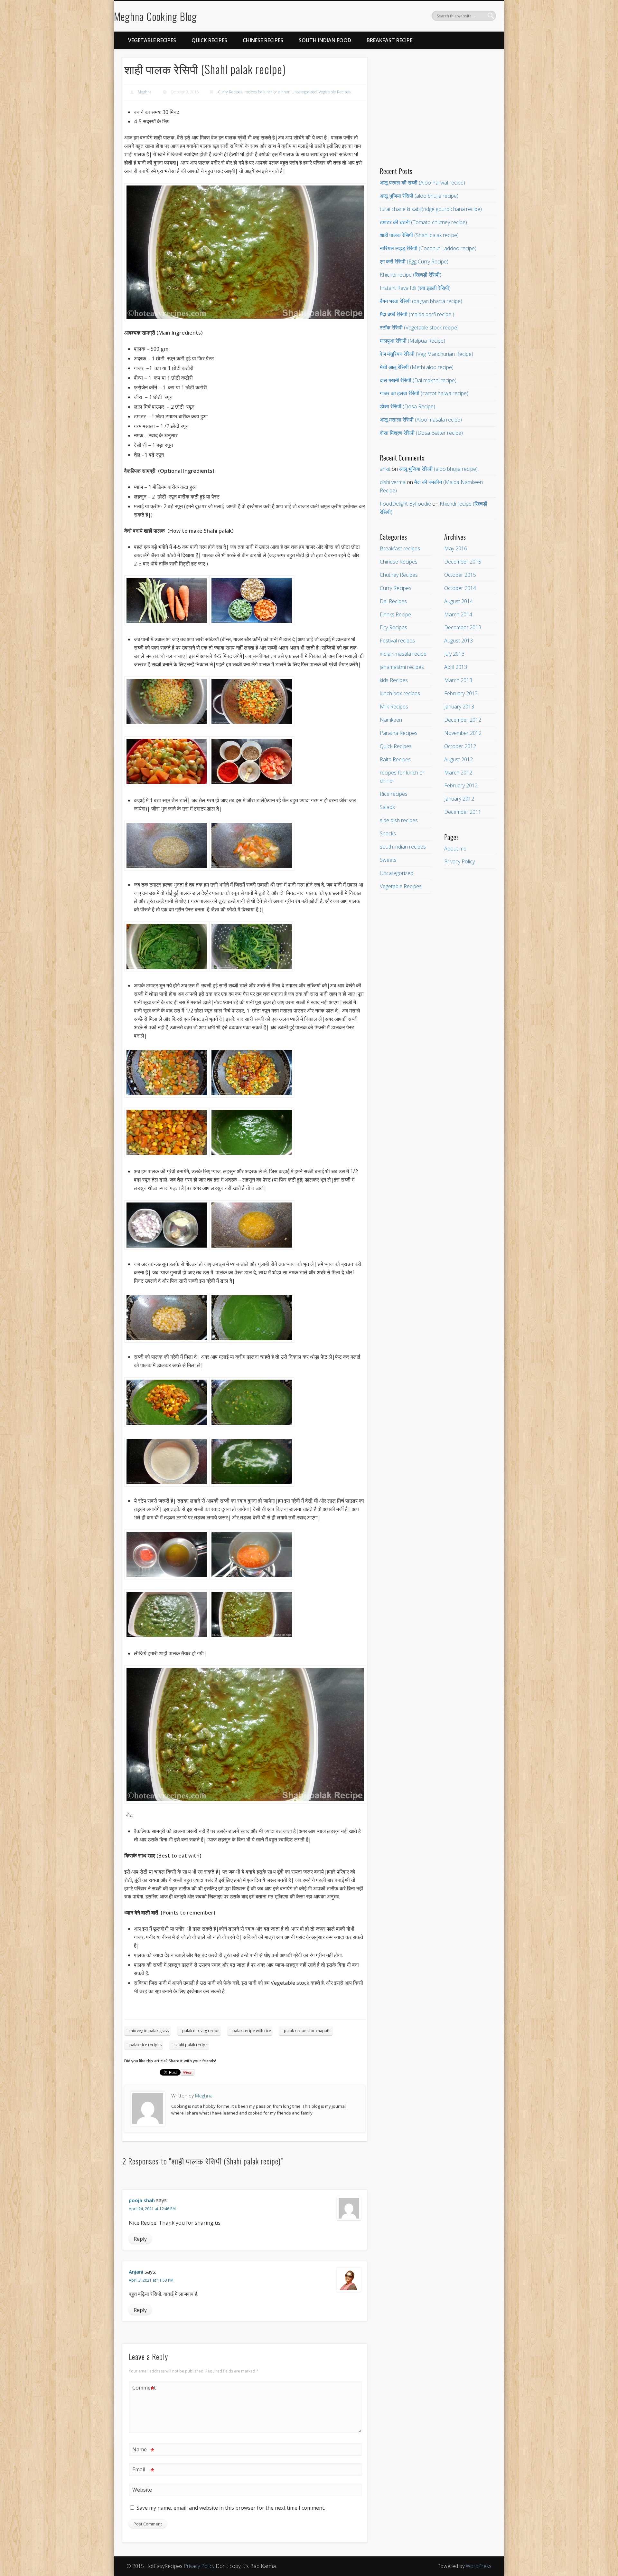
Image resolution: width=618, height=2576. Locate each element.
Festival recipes (397, 641)
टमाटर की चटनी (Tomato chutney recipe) (423, 222)
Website (142, 2490)
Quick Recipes (209, 40)
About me (455, 849)
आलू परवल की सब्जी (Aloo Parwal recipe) (422, 183)
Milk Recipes (394, 707)
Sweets (388, 860)
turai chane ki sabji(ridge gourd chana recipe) (431, 209)
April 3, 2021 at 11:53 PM (151, 2280)
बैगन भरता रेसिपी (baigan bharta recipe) (421, 301)
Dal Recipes (393, 601)
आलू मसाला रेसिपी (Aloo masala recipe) (421, 420)
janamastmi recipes (402, 667)
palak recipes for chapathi (308, 2031)
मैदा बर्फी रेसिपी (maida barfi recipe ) (417, 314)
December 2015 (463, 562)
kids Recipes (394, 680)
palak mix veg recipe (201, 2031)
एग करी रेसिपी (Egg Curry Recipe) (414, 261)
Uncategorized (304, 92)
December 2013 (463, 627)
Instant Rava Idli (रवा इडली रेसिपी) (415, 288)
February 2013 (461, 693)
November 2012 (463, 733)
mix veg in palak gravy (149, 2031)
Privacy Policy (459, 861)
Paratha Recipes (399, 733)
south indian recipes (403, 847)
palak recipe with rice (252, 2031)
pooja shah (142, 2200)
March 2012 (458, 773)
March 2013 (458, 680)
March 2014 (458, 614)
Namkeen (391, 720)
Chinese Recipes (263, 40)
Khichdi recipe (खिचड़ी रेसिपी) (411, 275)
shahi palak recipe (191, 2045)
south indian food (325, 40)
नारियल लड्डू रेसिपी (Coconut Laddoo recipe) (428, 248)
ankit (385, 469)
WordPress (479, 2566)
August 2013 (459, 641)
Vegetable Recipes (152, 40)
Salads (387, 807)
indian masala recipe (403, 654)
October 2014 (460, 588)
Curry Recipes (230, 92)
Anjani (136, 2272)
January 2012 (459, 799)
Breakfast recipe (389, 40)
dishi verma (393, 482)
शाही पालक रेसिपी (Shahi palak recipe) (419, 235)
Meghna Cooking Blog (155, 16)
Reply (140, 2239)
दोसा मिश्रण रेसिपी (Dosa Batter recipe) (421, 433)
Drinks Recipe (395, 614)
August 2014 (459, 601)
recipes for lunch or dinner (267, 92)
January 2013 (459, 707)
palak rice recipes (145, 2045)
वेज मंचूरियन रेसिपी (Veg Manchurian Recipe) (426, 354)
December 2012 (463, 720)
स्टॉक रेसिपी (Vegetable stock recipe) (419, 328)
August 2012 (459, 759)
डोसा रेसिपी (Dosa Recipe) (407, 406)
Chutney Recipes (399, 575)
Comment (144, 2389)
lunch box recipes (400, 693)
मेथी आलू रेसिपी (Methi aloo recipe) (417, 367)
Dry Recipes (393, 627)
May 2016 (456, 548)
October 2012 (460, 746)
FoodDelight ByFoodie (405, 504)
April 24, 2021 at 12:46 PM (152, 2209)
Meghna (145, 92)
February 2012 (461, 785)
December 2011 (463, 812)
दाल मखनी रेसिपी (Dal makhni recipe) (418, 380)
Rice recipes (394, 794)
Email (143, 2470)
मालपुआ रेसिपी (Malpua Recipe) (412, 341)
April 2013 (456, 667)
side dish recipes (399, 820)
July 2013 (454, 654)
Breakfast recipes (400, 548)
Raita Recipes (395, 759)
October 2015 (460, 575)
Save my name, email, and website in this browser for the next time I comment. (231, 2508)
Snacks (388, 833)
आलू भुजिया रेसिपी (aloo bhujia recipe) (419, 196)
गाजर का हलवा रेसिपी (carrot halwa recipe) (424, 393)
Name (143, 2450)
